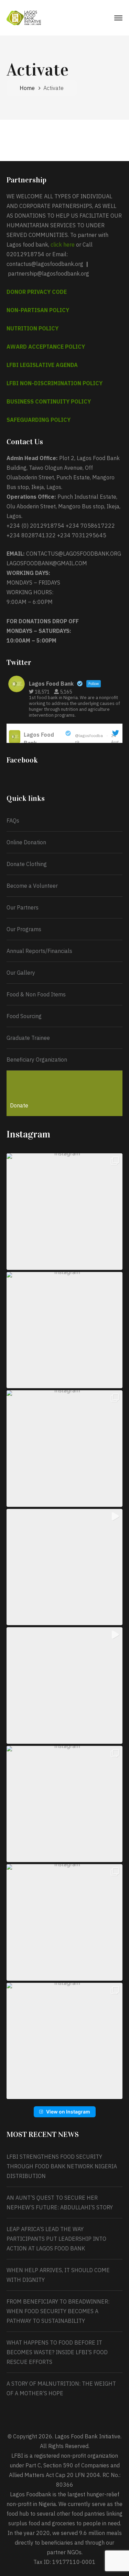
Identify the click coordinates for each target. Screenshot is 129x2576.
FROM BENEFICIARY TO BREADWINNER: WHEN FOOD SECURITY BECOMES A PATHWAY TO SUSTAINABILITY (58, 2311)
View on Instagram (68, 2112)
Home (27, 88)
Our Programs (24, 929)
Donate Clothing (27, 864)
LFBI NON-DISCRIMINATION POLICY (55, 383)
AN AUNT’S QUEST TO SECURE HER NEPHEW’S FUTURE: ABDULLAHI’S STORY (60, 2202)
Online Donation (26, 842)
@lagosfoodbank (89, 739)
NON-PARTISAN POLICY (38, 310)
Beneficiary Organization (37, 1060)
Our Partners (23, 907)
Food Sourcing (24, 1016)
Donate (19, 1105)
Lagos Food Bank (39, 739)
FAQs (13, 820)
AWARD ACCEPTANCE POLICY (46, 347)
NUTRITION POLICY (33, 328)
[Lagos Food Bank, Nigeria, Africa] (24, 17)
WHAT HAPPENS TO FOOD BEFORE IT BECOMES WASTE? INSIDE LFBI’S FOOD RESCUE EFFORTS (57, 2352)
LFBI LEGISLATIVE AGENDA (42, 365)
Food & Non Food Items (36, 994)
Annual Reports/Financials (39, 951)
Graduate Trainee (28, 1038)
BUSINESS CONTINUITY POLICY (49, 401)
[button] (65, 1212)
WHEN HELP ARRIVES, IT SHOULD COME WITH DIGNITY (58, 2275)
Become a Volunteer (32, 886)
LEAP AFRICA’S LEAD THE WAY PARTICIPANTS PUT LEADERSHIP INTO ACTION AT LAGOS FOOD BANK (56, 2239)
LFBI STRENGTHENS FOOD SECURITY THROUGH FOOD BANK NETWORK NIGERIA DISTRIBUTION (62, 2166)
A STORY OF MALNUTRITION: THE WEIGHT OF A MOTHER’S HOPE (61, 2388)
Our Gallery (21, 973)
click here (63, 245)
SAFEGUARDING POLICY (39, 420)
